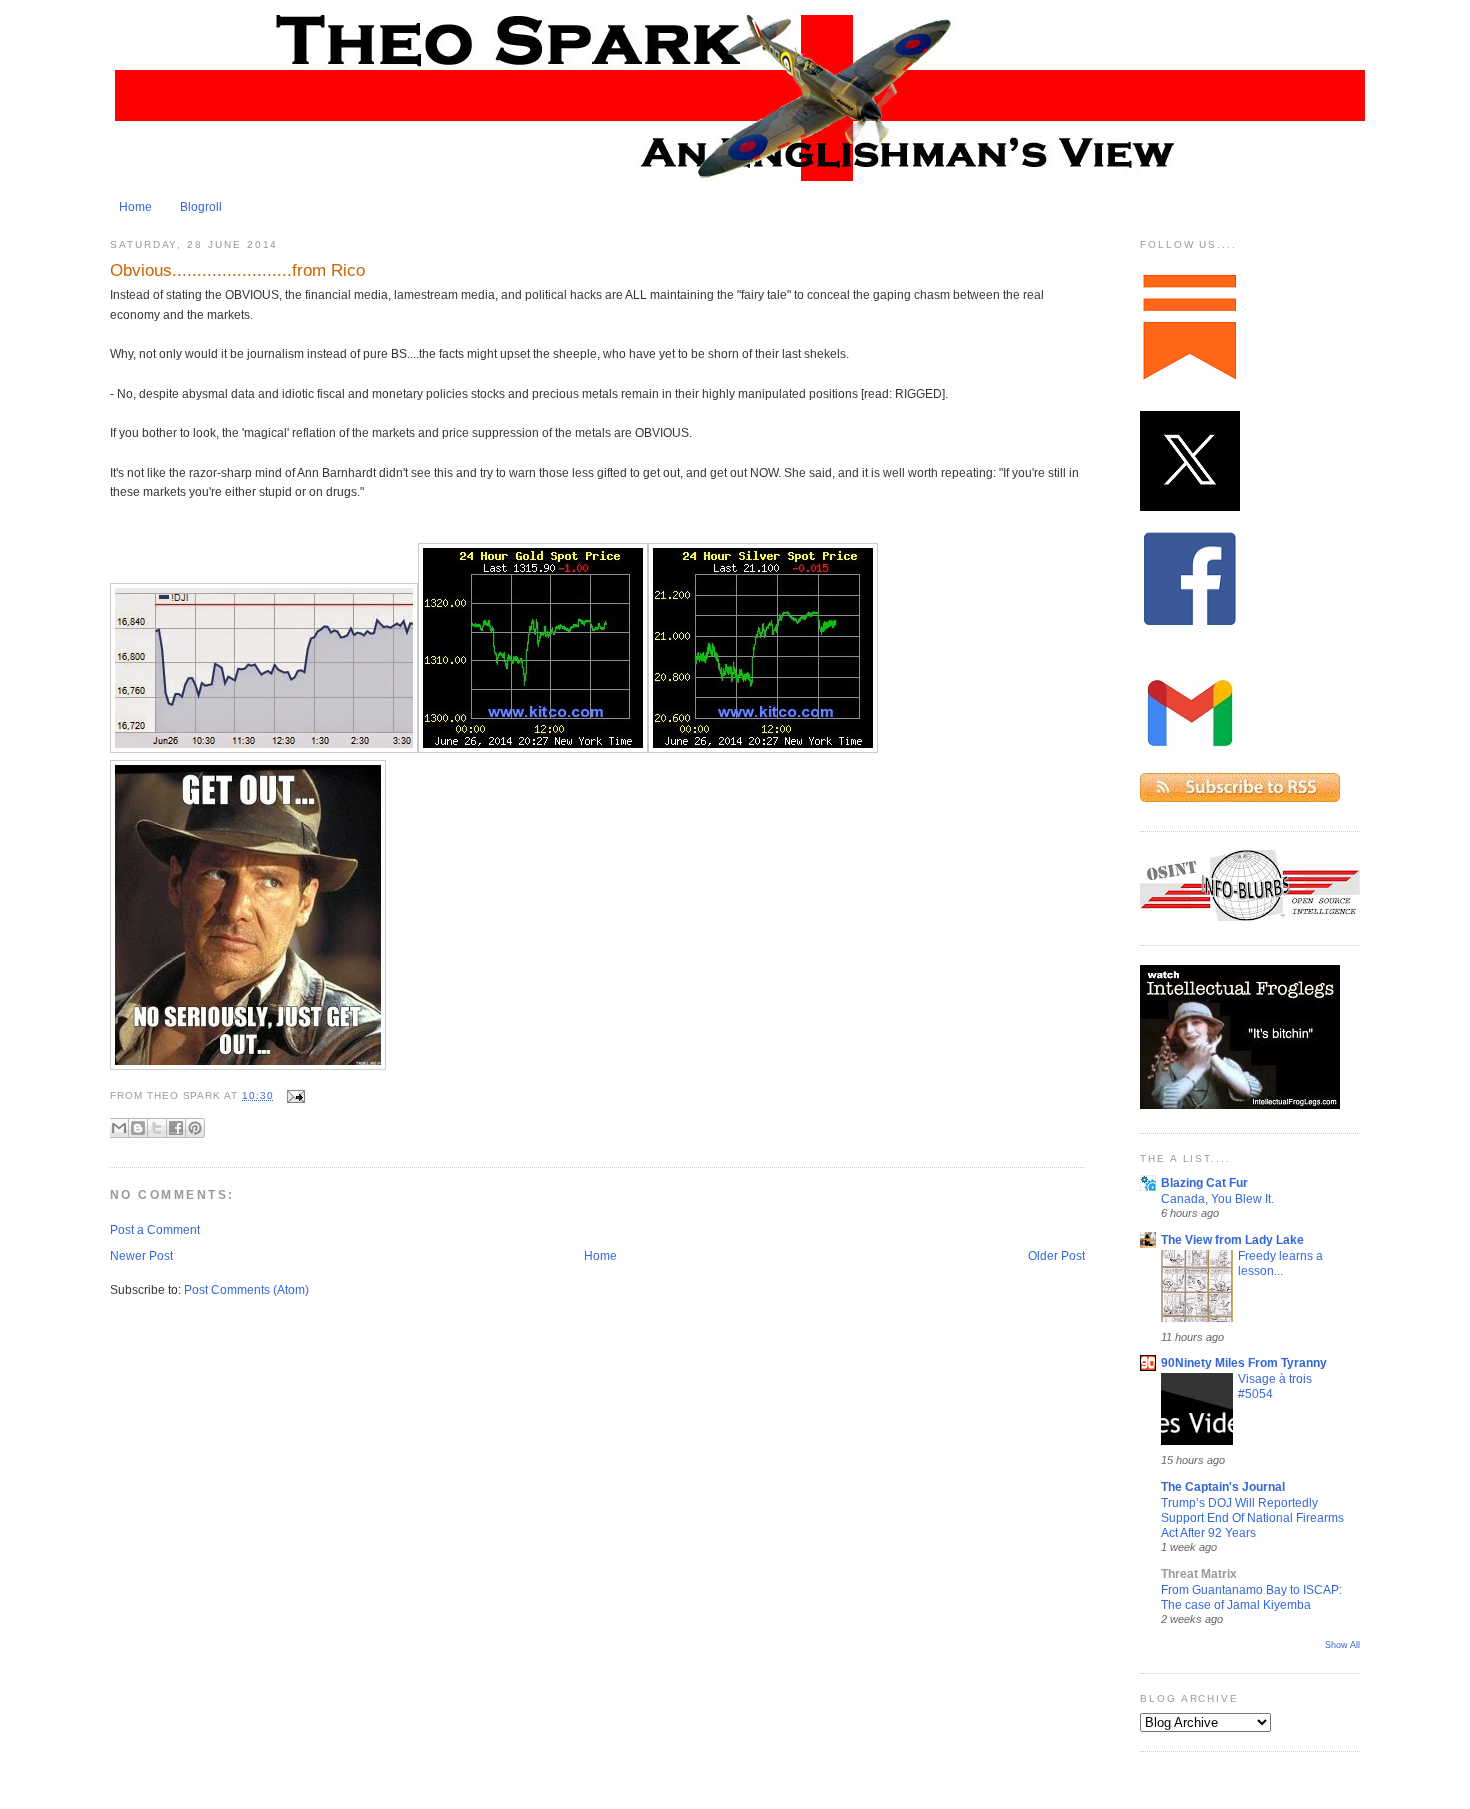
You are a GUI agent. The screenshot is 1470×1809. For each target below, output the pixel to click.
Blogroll (201, 207)
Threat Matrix (1199, 1574)
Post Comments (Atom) (246, 1290)
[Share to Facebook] (176, 1128)
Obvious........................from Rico (237, 270)
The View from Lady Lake (1232, 1240)
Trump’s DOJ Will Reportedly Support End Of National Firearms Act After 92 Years (1252, 1518)
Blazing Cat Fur (1204, 1183)
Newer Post (141, 1256)
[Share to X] (157, 1128)
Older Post (1056, 1256)
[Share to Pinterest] (195, 1128)
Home (135, 207)
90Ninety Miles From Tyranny (1244, 1363)
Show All (1342, 1645)
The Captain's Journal (1223, 1487)
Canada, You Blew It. (1217, 1198)
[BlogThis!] (138, 1128)
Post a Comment (155, 1230)
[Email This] (119, 1128)
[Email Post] (293, 1095)
